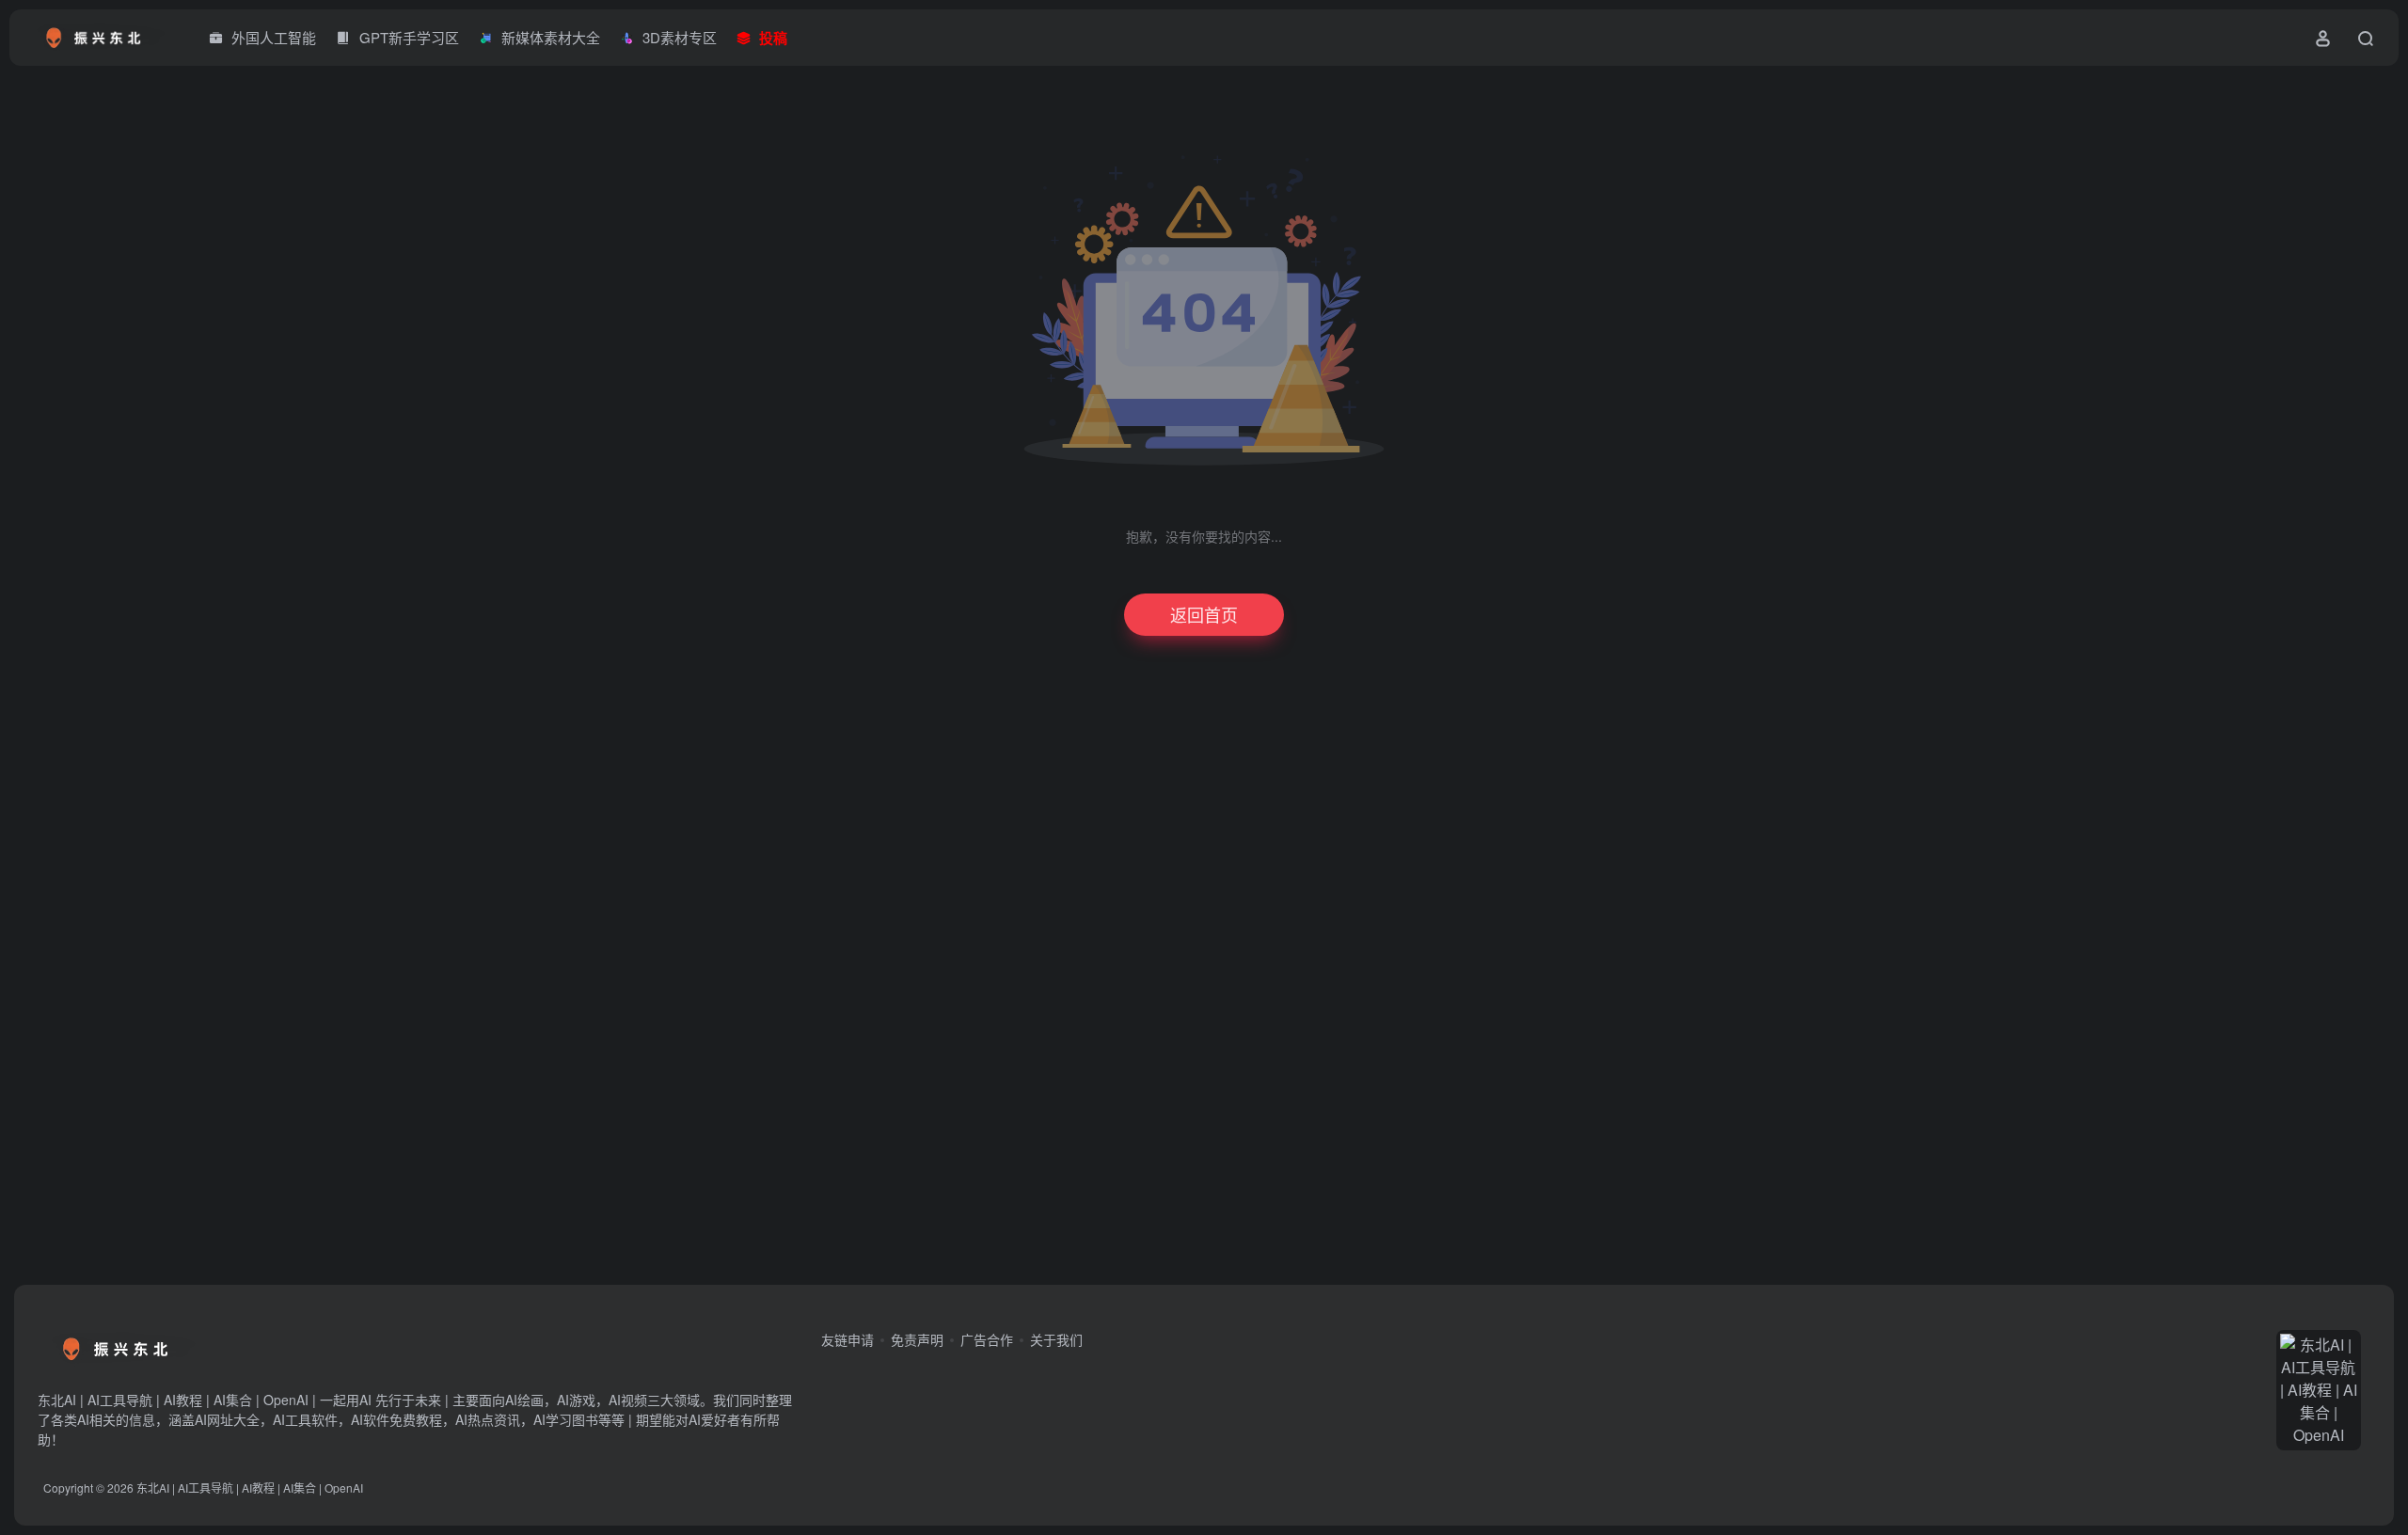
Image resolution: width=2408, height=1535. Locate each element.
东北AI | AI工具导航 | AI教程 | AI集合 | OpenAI (250, 1488)
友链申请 (848, 1339)
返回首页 (1204, 614)
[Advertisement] (1185, 978)
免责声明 (917, 1339)
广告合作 (987, 1339)
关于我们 (1056, 1339)
